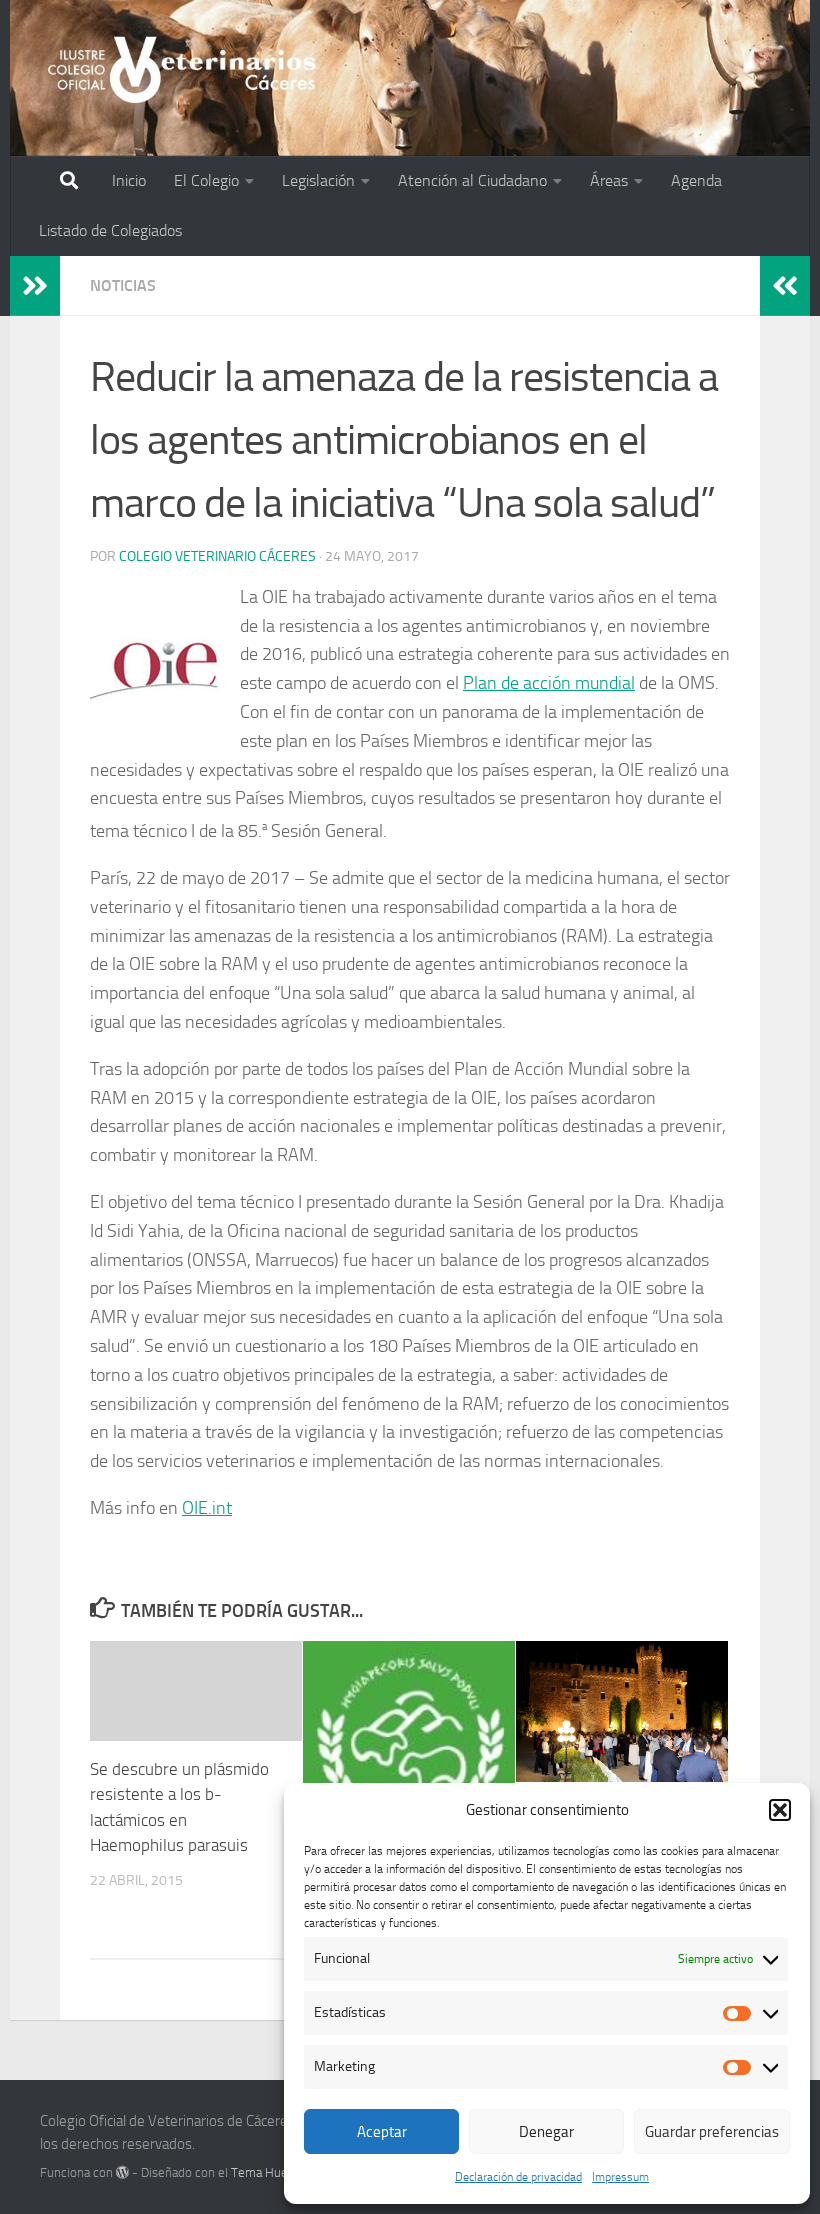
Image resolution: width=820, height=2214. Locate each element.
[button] (780, 1810)
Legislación (318, 180)
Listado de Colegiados (110, 230)
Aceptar (382, 2132)
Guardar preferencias (712, 2132)
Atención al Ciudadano (472, 180)
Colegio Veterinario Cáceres (217, 556)
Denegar (546, 2132)
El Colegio (206, 180)
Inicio (129, 180)
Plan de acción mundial (549, 683)
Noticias (123, 285)
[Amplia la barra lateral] (35, 286)
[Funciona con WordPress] (122, 2172)
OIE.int (207, 1508)
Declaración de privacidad (518, 2177)
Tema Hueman (271, 2172)
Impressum (620, 2177)
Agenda (696, 180)
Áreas (609, 180)
